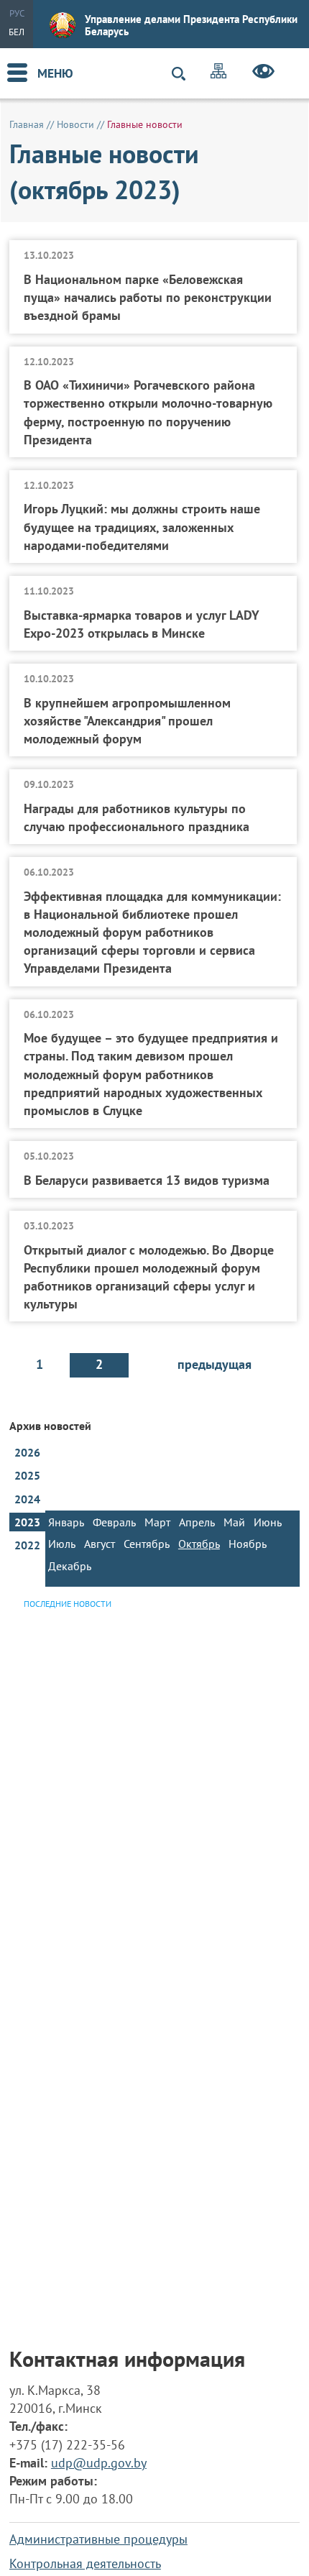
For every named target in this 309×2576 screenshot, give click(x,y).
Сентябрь (147, 1544)
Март (157, 1522)
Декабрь (70, 1566)
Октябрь (199, 1544)
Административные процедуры (98, 2539)
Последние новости (68, 1604)
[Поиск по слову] (185, 74)
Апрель (197, 1522)
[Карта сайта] (218, 73)
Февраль (114, 1522)
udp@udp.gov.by (99, 2463)
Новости (75, 124)
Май (234, 1522)
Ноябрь (248, 1544)
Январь (66, 1522)
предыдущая (215, 1364)
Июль (62, 1544)
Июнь (268, 1522)
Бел (17, 32)
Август (100, 1544)
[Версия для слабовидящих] (263, 73)
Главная (27, 124)
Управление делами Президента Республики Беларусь (191, 25)
